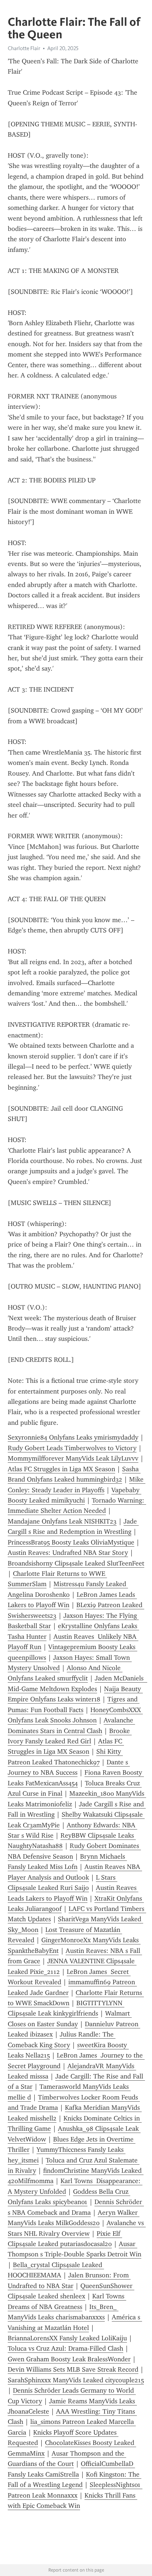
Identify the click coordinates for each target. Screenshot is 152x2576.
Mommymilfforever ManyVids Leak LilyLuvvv (73, 1458)
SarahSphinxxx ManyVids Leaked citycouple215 (76, 2380)
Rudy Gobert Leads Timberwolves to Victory (72, 1448)
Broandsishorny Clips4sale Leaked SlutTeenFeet (76, 1563)
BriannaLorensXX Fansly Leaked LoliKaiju (67, 2338)
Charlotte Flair (24, 48)
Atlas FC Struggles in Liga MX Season (61, 1469)
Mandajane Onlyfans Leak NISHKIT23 (62, 1521)
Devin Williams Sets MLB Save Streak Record (73, 2369)
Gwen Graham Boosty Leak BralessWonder (69, 2359)
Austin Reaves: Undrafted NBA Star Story (68, 1553)
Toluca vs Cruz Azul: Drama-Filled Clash (65, 2348)
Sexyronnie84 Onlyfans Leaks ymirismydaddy (73, 1437)
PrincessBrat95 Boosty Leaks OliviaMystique (71, 1542)
